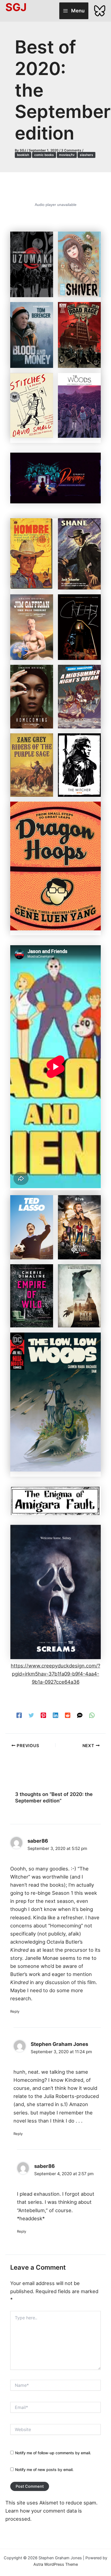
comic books (44, 155)
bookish (23, 155)
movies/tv (67, 155)
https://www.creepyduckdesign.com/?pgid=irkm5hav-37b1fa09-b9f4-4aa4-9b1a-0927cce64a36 (55, 1674)
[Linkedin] (55, 1715)
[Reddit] (68, 1715)
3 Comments (71, 150)
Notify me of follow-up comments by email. (53, 2453)
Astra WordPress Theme (56, 2564)
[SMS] (80, 1715)
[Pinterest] (43, 1715)
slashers (86, 155)
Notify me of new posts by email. (44, 2470)
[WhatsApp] (92, 1715)
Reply (15, 2011)
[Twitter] (31, 1715)
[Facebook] (19, 1715)
